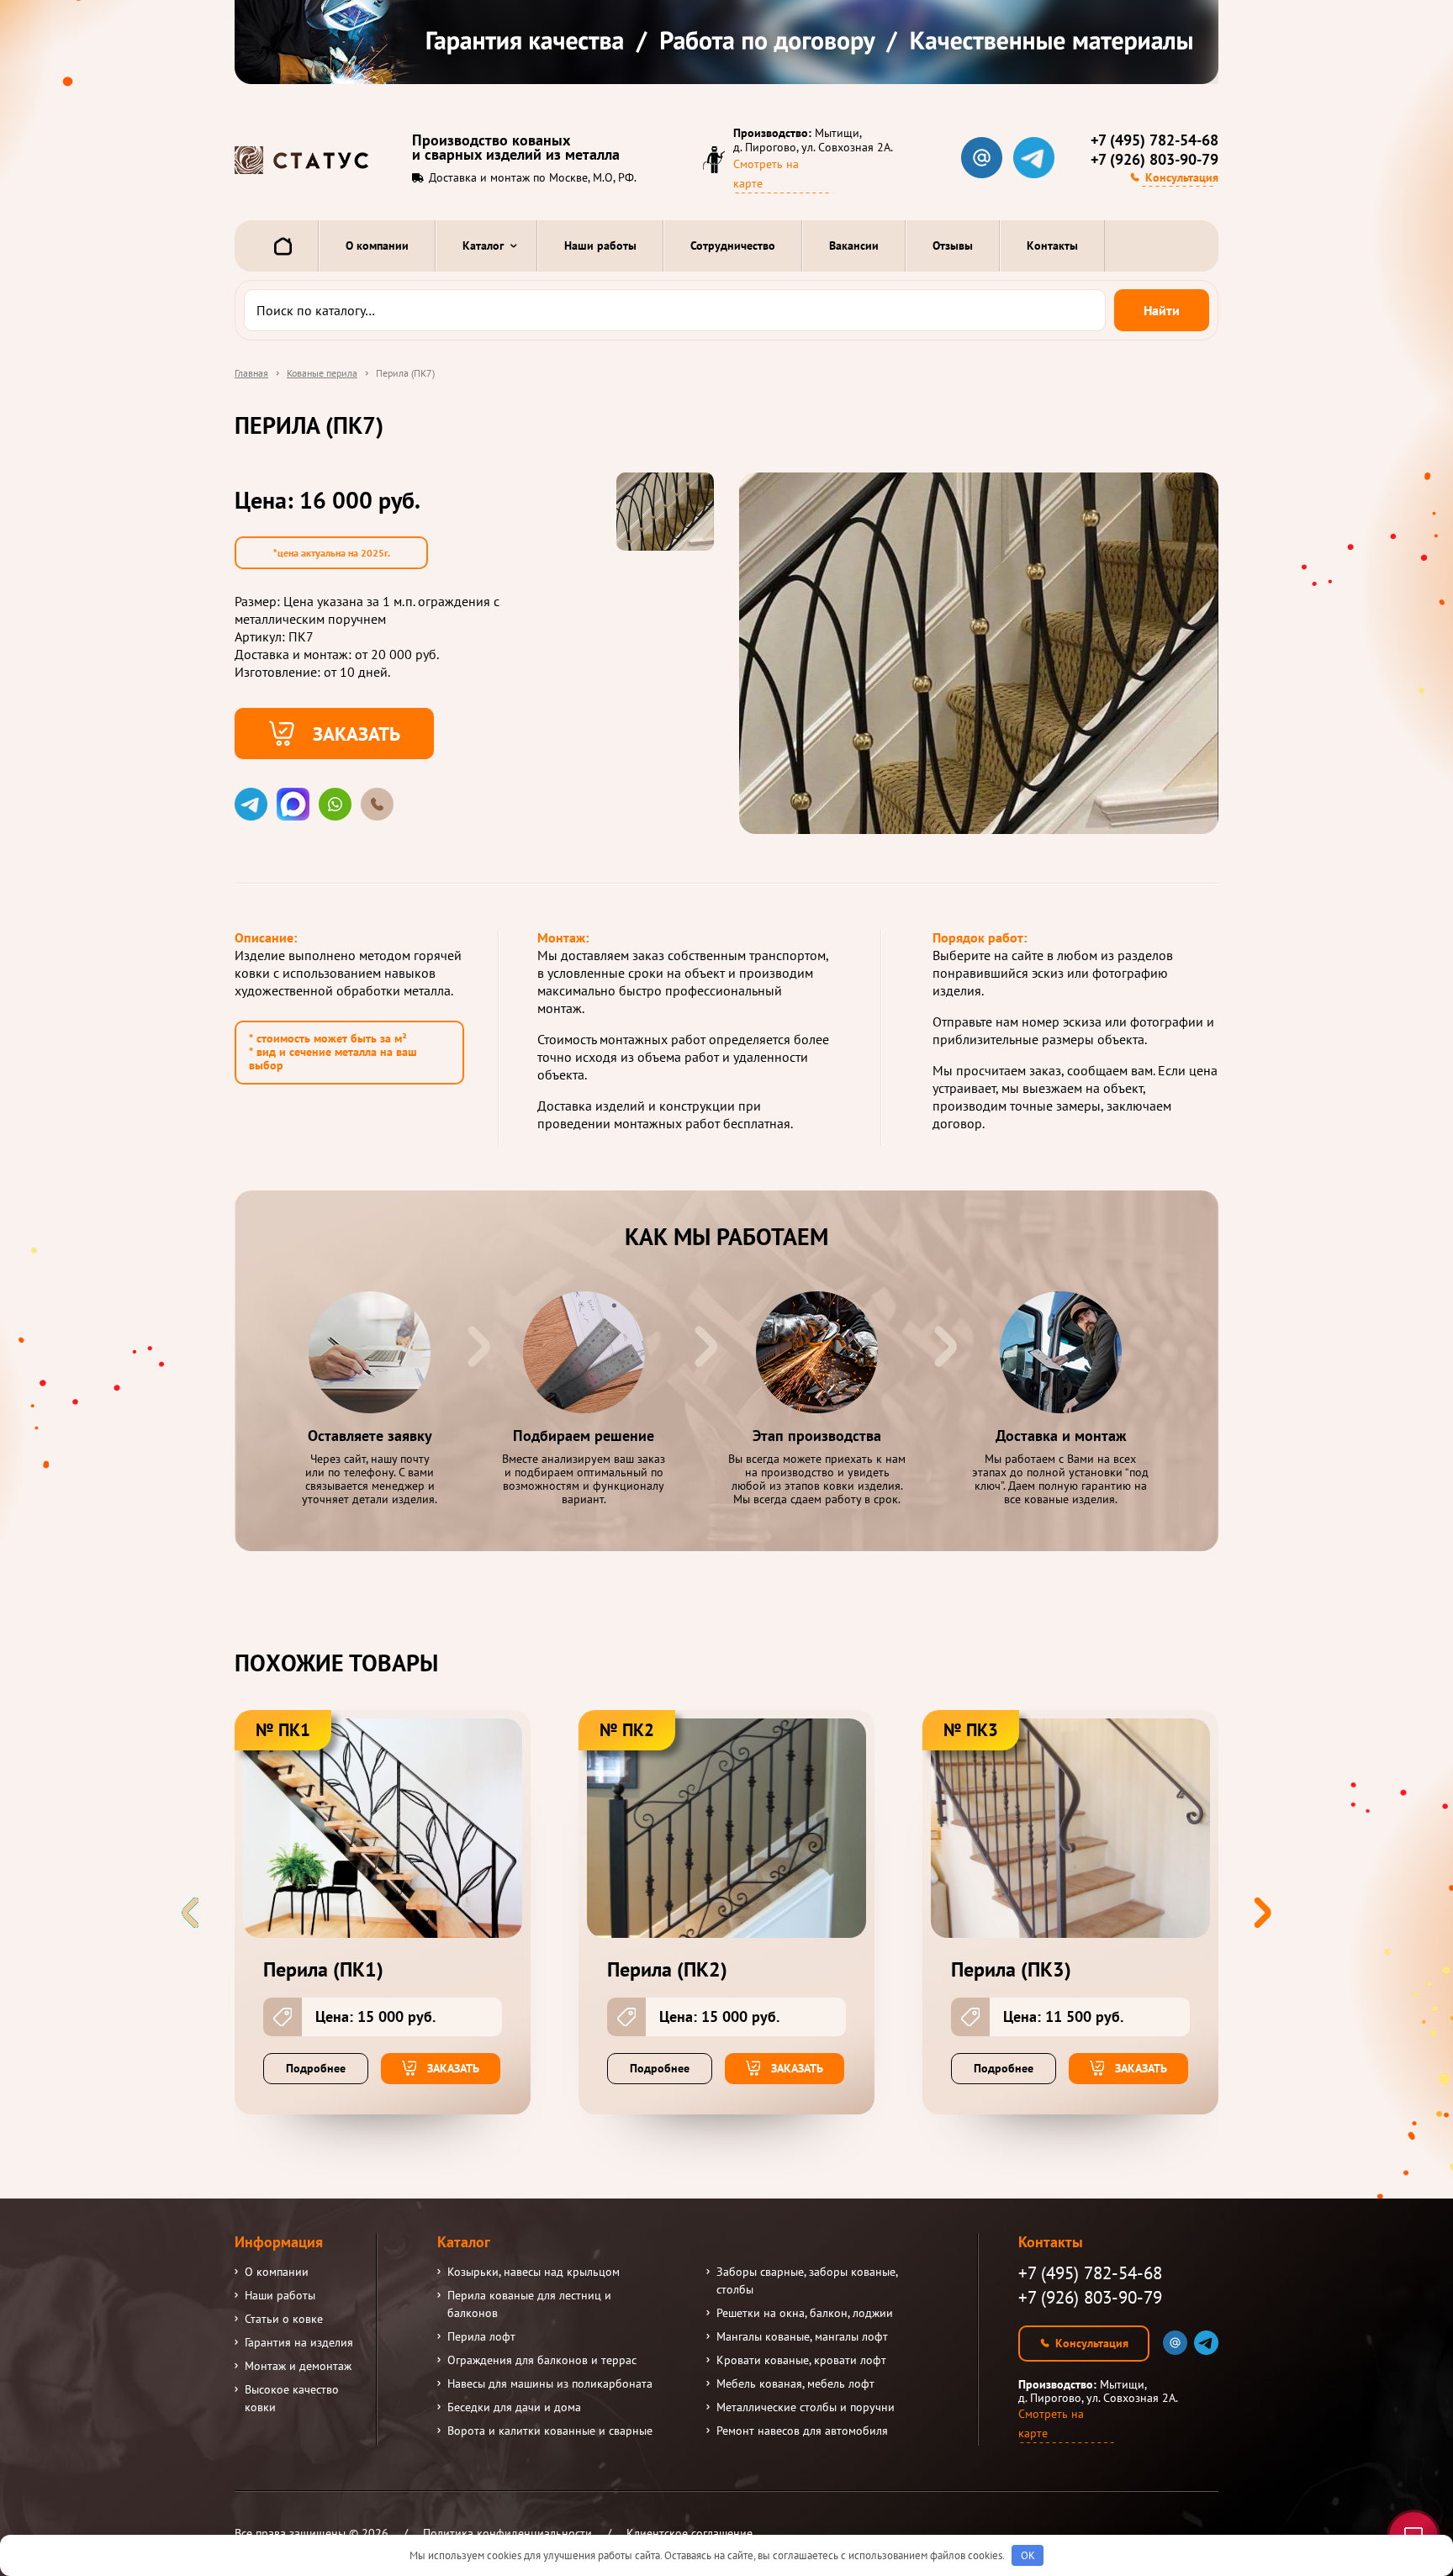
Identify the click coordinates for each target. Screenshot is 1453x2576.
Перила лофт (481, 2336)
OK (1028, 2555)
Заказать (357, 733)
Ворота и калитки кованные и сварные (550, 2431)
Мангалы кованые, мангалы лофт (802, 2336)
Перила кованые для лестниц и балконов (529, 2304)
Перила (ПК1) (323, 1970)
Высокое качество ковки (292, 2398)
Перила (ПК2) (667, 1970)
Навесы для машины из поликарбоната (550, 2383)
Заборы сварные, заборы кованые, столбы (807, 2280)
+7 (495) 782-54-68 (1154, 140)
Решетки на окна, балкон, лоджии (805, 2313)
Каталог (483, 245)
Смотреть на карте (766, 174)
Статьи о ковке (284, 2319)
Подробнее (316, 2068)
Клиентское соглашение (690, 2533)
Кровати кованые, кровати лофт (801, 2360)
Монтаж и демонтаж (298, 2366)
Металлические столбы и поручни (806, 2407)
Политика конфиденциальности (507, 2533)
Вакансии (854, 245)
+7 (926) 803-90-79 (1154, 160)
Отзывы (953, 245)
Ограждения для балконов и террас (542, 2360)
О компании (377, 245)
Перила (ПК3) (1011, 1970)
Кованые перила (322, 373)
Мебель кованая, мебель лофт (795, 2383)
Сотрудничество (733, 245)
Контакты (1052, 245)
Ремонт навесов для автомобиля (802, 2431)
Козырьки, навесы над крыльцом (534, 2272)
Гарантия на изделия (299, 2342)
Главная (251, 373)
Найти (1162, 310)
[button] (1263, 1913)
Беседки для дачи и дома (514, 2407)
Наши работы (600, 245)
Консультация (1182, 177)
